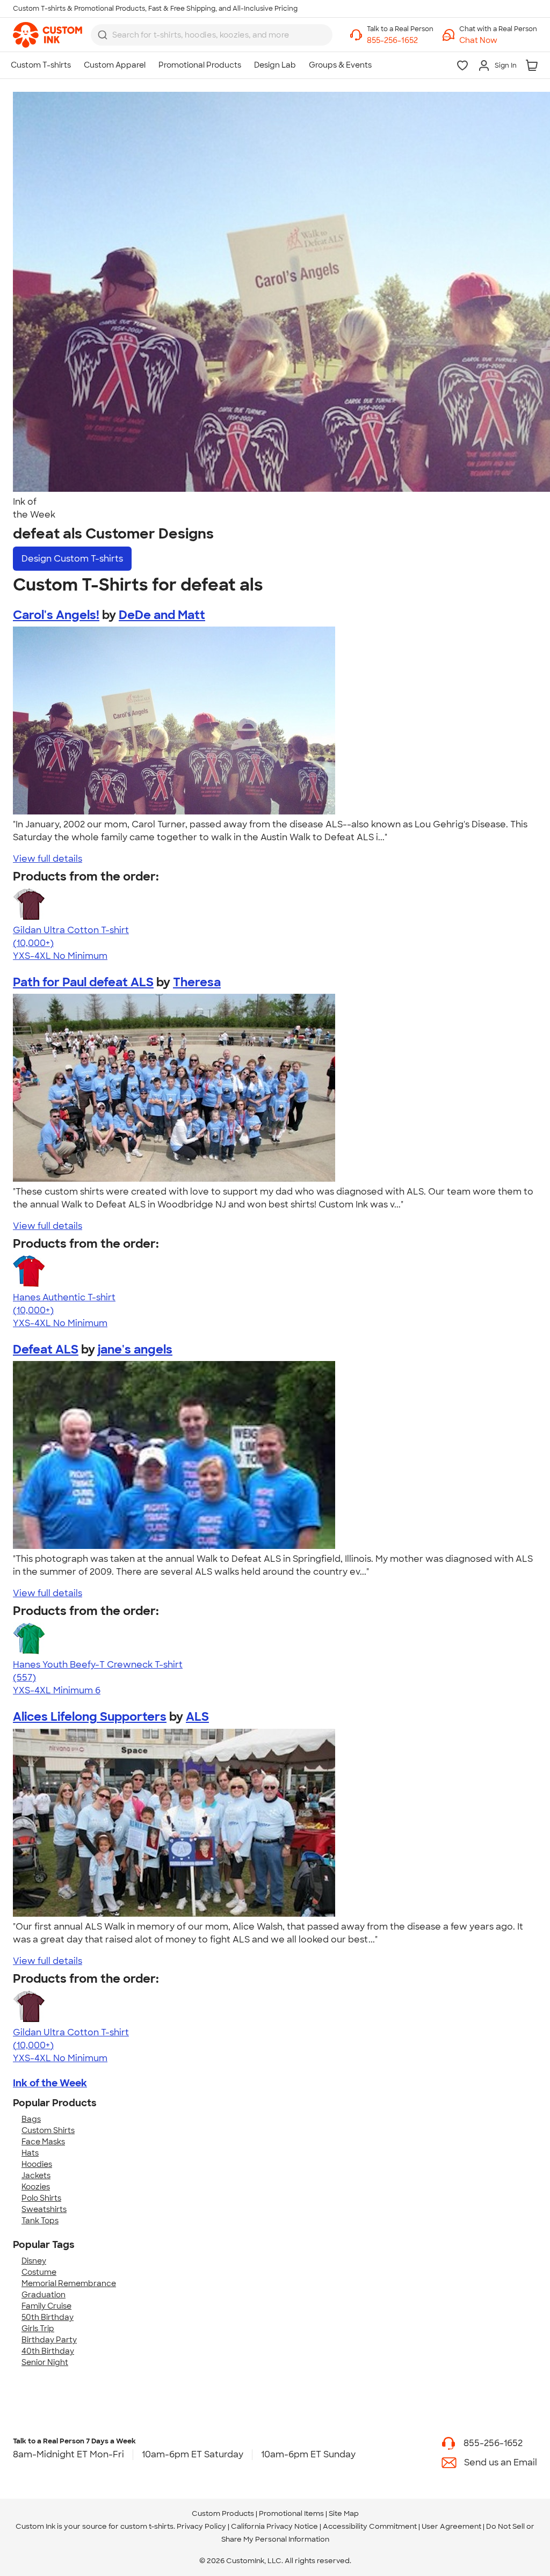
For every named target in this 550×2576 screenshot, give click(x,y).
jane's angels (135, 1349)
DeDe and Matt (162, 615)
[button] (498, 41)
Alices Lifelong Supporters (90, 1717)
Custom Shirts (48, 2130)
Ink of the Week (50, 2083)
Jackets (36, 2175)
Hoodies (37, 2164)
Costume (39, 2272)
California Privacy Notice (274, 2526)
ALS (197, 1717)
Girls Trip (38, 2328)
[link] (48, 35)
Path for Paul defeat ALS (83, 982)
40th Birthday (48, 2351)
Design (72, 559)
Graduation (44, 2295)
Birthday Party (49, 2340)
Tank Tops (40, 2221)
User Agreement (451, 2526)
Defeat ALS (46, 1349)
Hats (30, 2153)
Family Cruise (46, 2306)
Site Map (344, 2513)
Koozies (36, 2187)
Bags (31, 2119)
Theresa (197, 982)
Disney (34, 2261)
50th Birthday (48, 2317)
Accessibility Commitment (370, 2526)
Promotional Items (291, 2513)
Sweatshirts (44, 2209)
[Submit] (103, 35)
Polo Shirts (41, 2198)
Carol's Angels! (56, 615)
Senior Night (45, 2362)
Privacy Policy (201, 2526)
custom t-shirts (147, 2526)
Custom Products (223, 2513)
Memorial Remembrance (69, 2283)
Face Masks (43, 2142)
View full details (48, 859)
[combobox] (212, 35)
